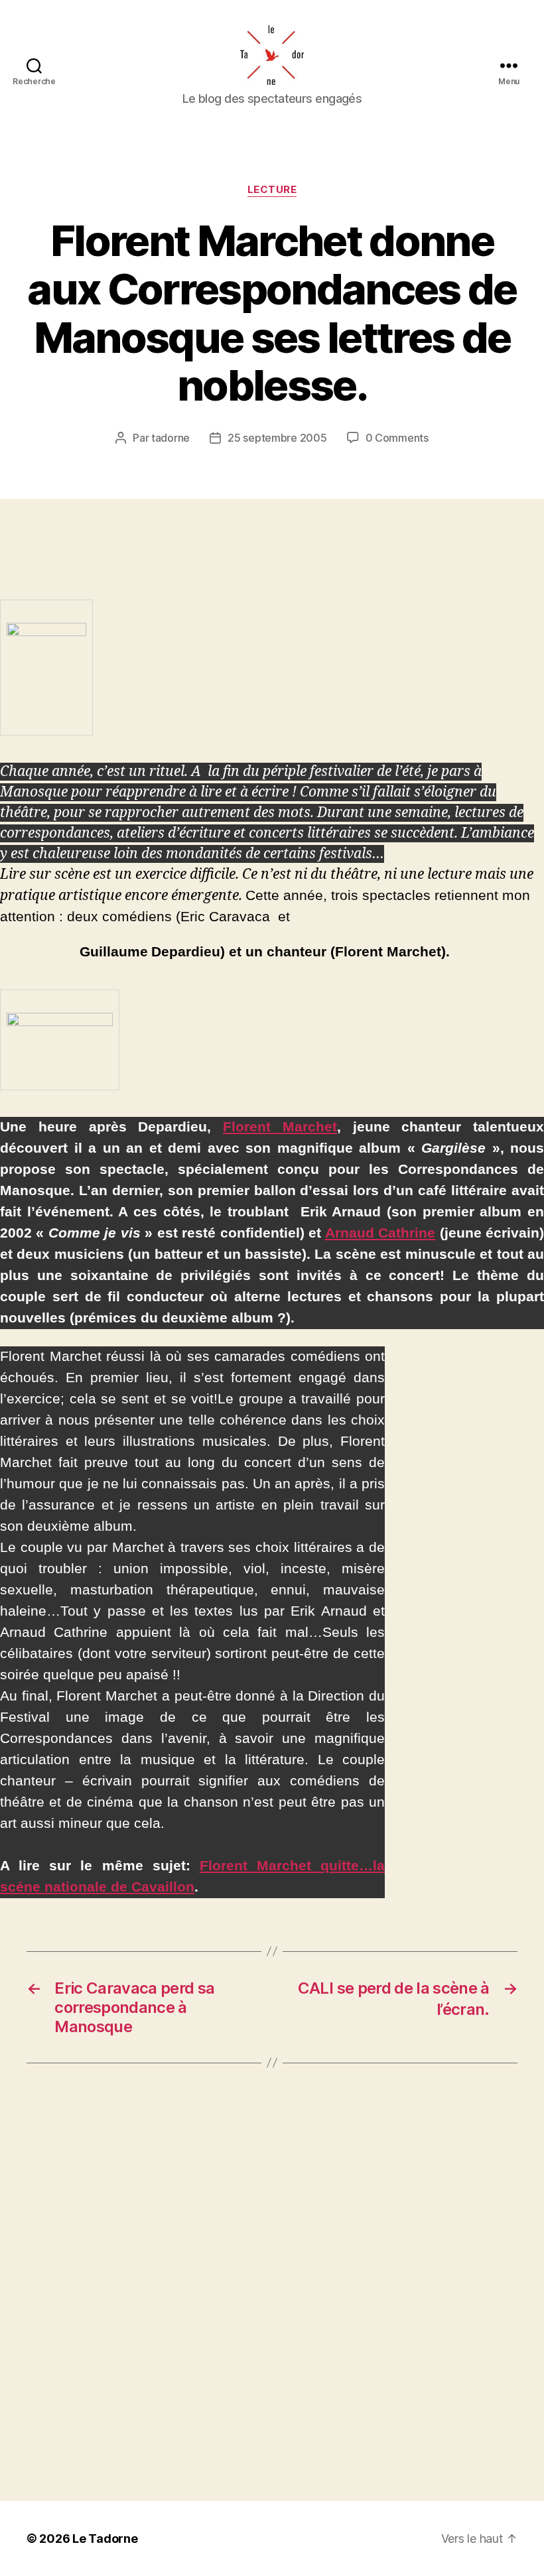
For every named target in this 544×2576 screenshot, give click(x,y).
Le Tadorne (105, 2539)
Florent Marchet (280, 1127)
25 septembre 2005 (277, 438)
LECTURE (272, 190)
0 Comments (397, 438)
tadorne (170, 438)
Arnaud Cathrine (380, 1233)
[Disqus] (272, 2282)
